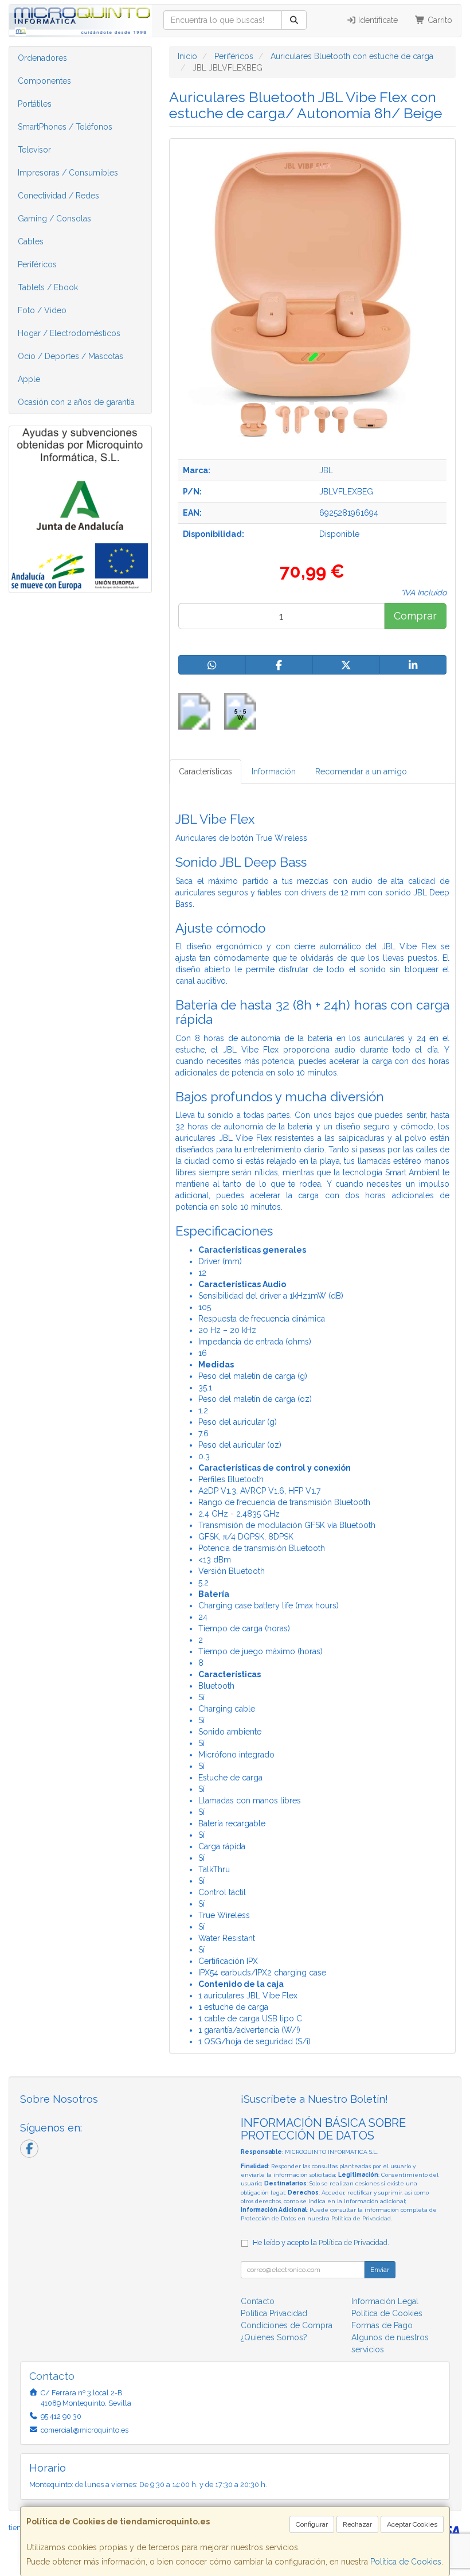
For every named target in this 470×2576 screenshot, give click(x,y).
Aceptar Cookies (412, 2524)
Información (274, 771)
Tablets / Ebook (48, 287)
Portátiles (35, 104)
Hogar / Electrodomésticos (69, 333)
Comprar (415, 616)
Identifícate (377, 20)
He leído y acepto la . (321, 2242)
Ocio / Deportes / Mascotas (70, 356)
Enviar (380, 2270)
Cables (31, 241)
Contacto (258, 2301)
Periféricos (37, 264)
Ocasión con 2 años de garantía (76, 402)
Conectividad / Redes (58, 196)
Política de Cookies (406, 2562)
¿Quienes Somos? (274, 2337)
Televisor (34, 150)
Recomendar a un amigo (361, 771)
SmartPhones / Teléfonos (65, 127)
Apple (29, 379)
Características (205, 771)
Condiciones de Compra (287, 2325)
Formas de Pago (382, 2325)
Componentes (44, 81)
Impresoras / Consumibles (68, 173)
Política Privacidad (274, 2313)
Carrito (439, 20)
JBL (326, 470)
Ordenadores (42, 58)
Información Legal (385, 2301)
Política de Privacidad (361, 2218)
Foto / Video (42, 310)
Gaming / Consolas (54, 219)
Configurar (312, 2524)
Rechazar (357, 2524)
